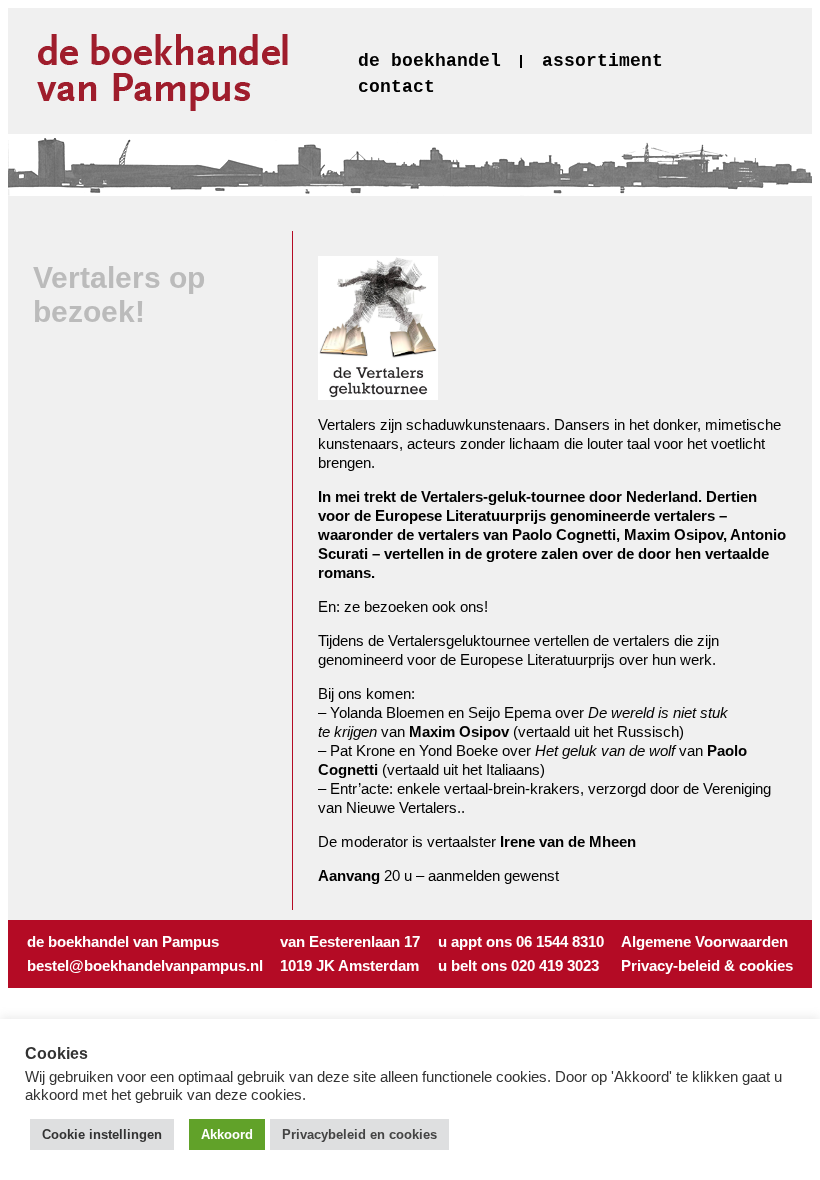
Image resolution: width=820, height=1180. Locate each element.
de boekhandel (429, 61)
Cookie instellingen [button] (102, 1134)
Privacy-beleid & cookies (707, 965)
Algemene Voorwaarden (704, 941)
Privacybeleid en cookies (359, 1134)
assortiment (602, 61)
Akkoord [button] (227, 1134)
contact (396, 87)
